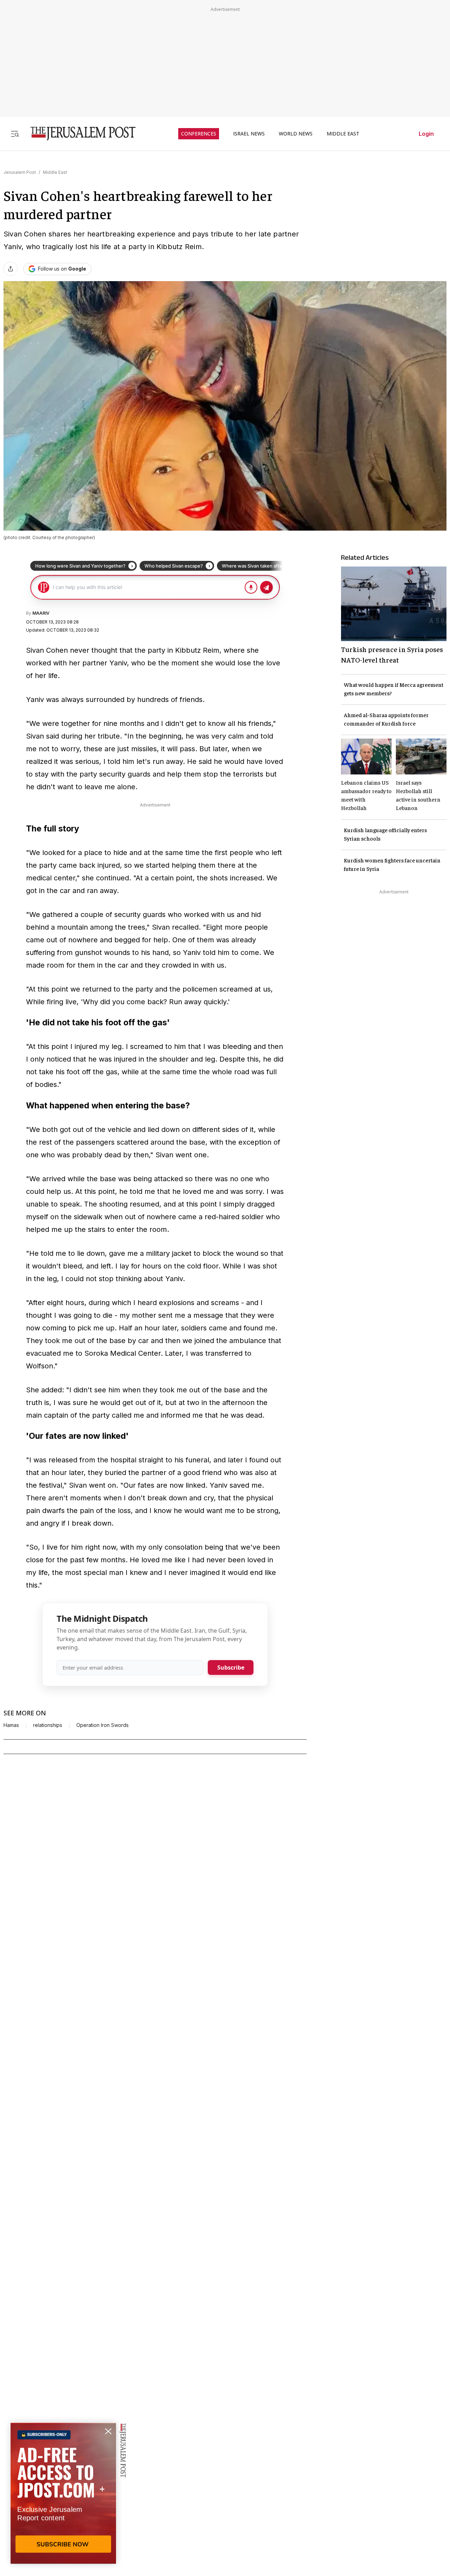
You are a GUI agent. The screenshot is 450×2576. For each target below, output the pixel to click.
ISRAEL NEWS (249, 134)
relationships (48, 1725)
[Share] (11, 269)
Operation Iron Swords (102, 1725)
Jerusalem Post (20, 172)
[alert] (63, 2495)
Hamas (11, 1725)
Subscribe (231, 1667)
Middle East (55, 172)
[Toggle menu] (15, 134)
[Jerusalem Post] (78, 134)
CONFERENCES (199, 134)
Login (426, 134)
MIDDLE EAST (343, 134)
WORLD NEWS (296, 134)
